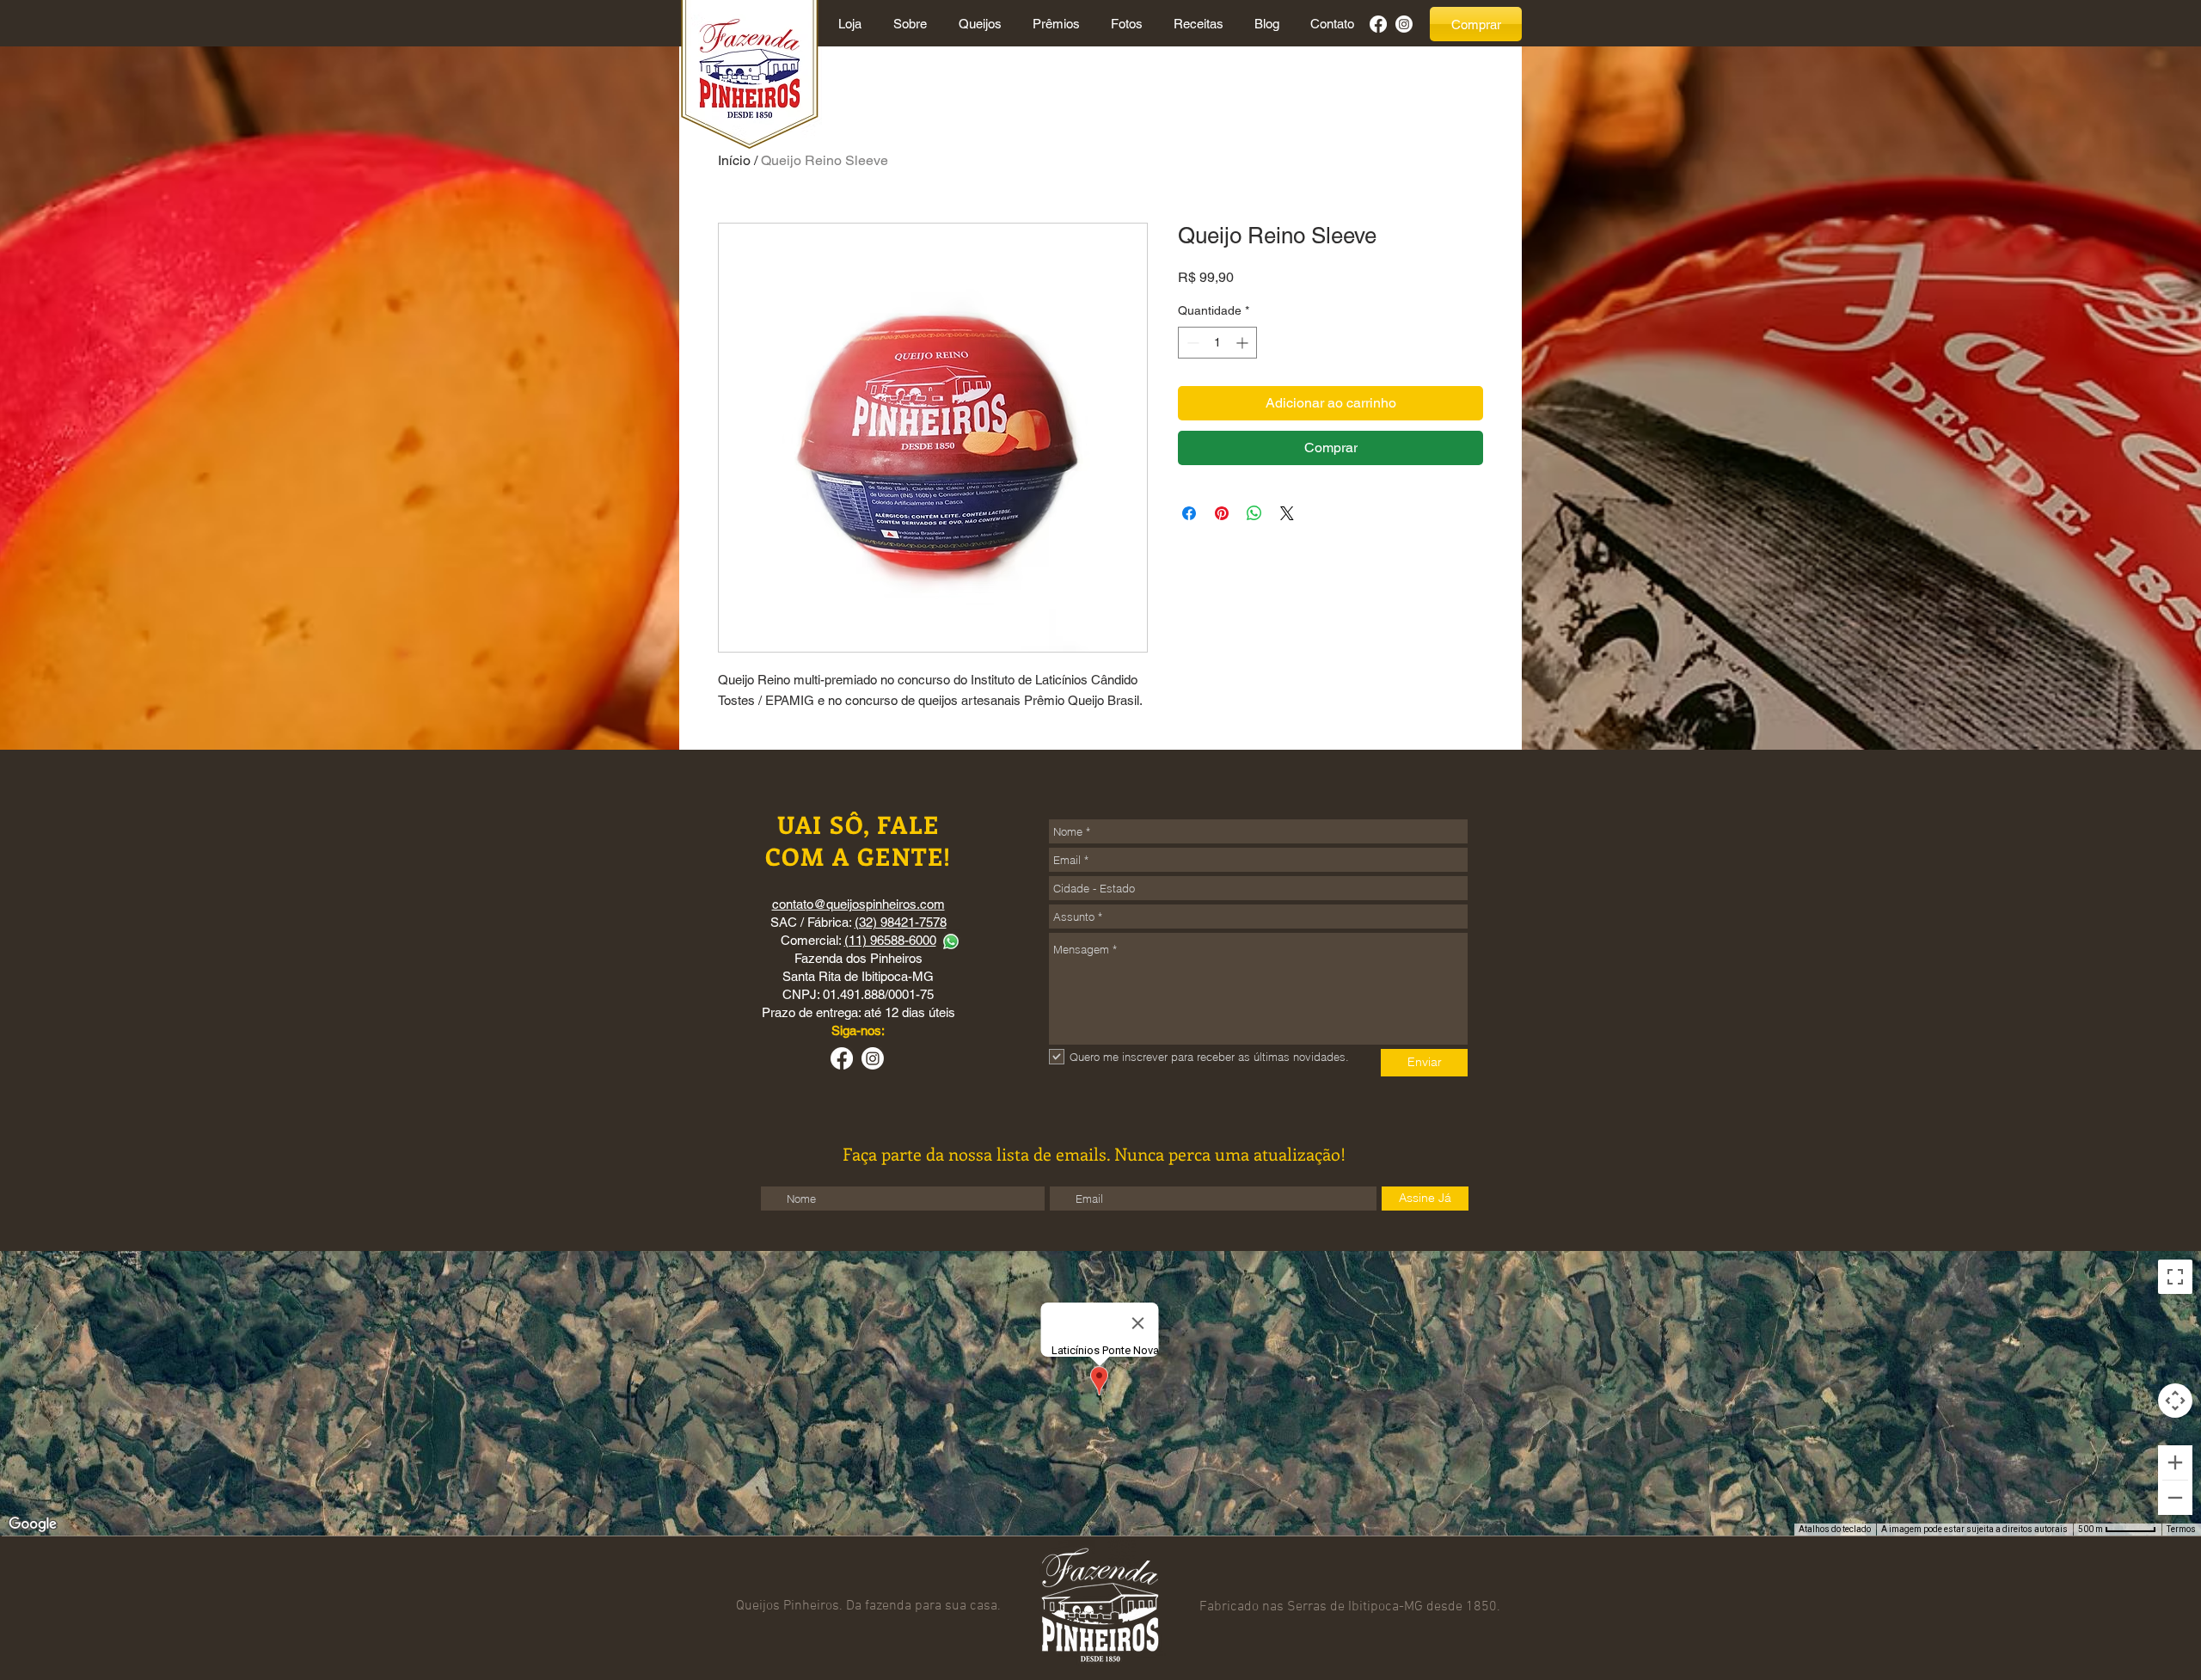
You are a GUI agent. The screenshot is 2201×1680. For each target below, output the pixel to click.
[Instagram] (1404, 24)
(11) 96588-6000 (890, 940)
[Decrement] (1191, 343)
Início (734, 160)
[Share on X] (1287, 513)
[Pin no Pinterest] (1222, 513)
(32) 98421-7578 (901, 922)
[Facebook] (1378, 24)
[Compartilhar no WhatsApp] (1254, 513)
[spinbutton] (1217, 343)
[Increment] (1244, 343)
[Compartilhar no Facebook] (1189, 513)
